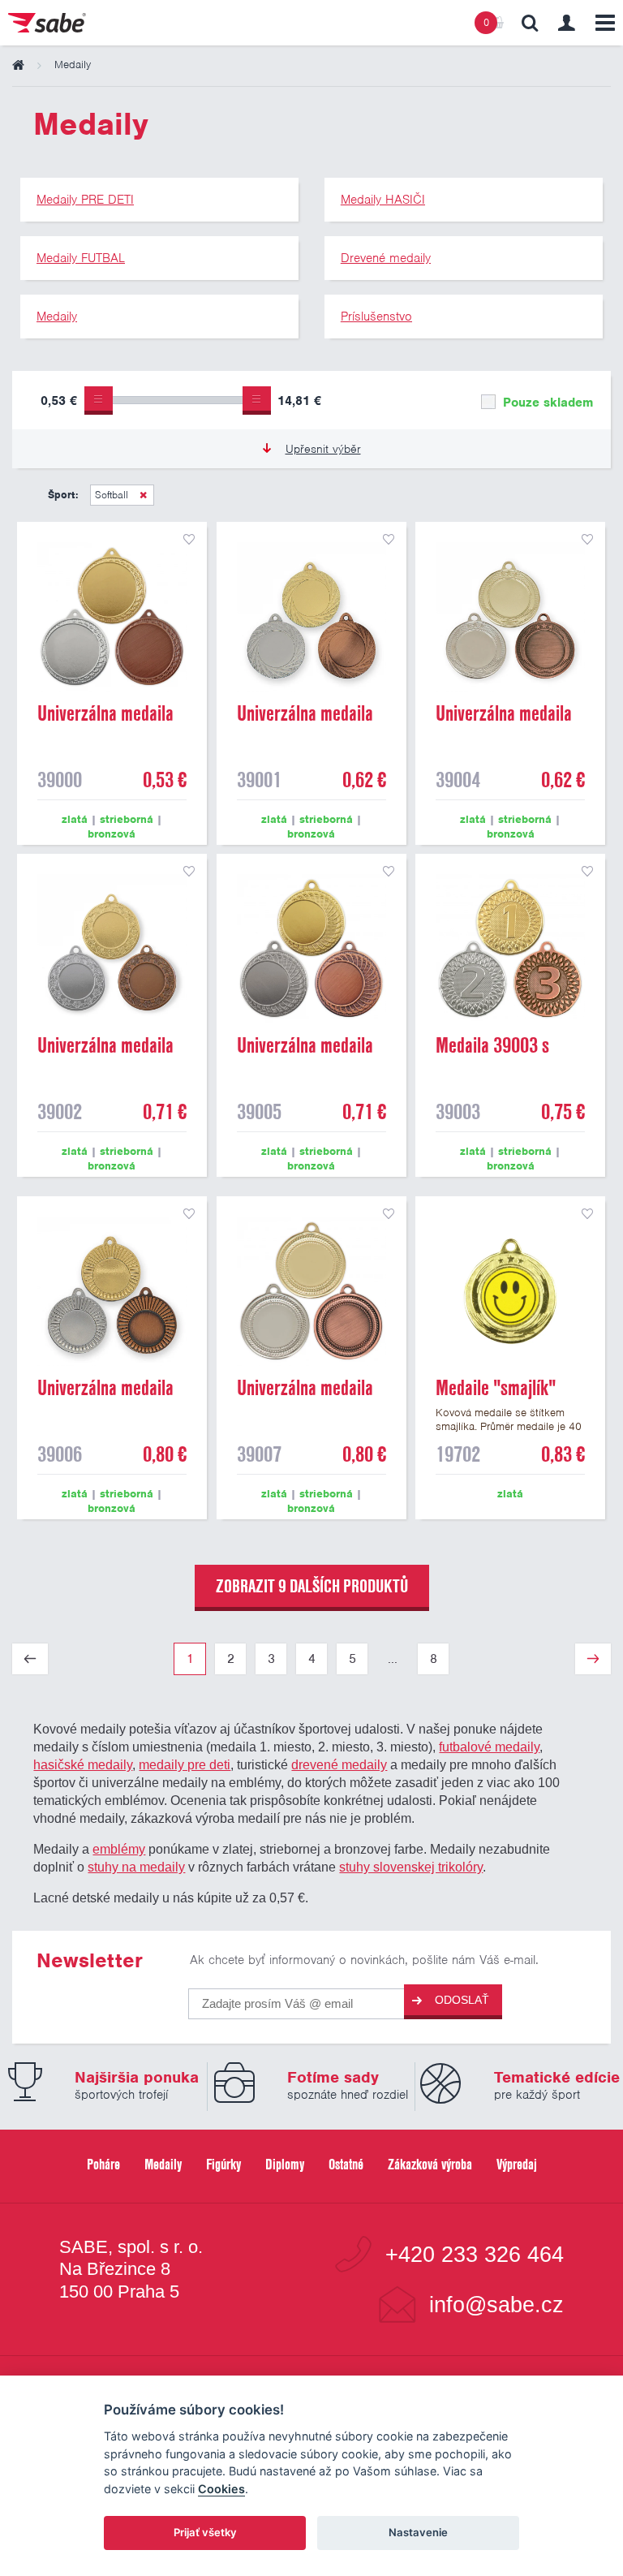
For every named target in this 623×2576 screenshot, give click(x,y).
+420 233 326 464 (475, 2254)
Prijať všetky (205, 2532)
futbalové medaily (489, 1747)
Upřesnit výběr (323, 449)
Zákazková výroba (430, 2164)
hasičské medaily (83, 1764)
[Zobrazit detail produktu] (112, 617)
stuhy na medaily (136, 1867)
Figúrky (223, 2164)
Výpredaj (517, 2164)
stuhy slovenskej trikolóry (411, 1867)
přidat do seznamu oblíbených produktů (189, 540)
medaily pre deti (185, 1764)
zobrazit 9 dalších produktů (312, 1586)
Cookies (221, 2489)
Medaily (163, 2164)
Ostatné (346, 2164)
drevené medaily (339, 1764)
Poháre (103, 2164)
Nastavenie (418, 2532)
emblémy (119, 1849)
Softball (113, 495)
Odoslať (462, 2000)
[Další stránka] (593, 1659)
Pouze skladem (546, 403)
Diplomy (285, 2164)
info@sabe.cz (496, 2305)
